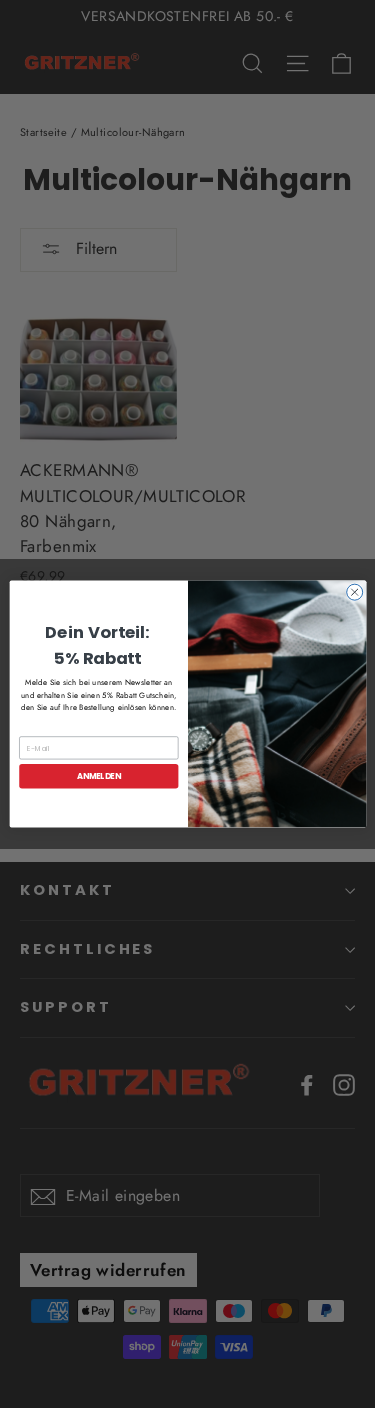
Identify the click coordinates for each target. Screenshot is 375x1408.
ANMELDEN (98, 775)
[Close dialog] (354, 592)
